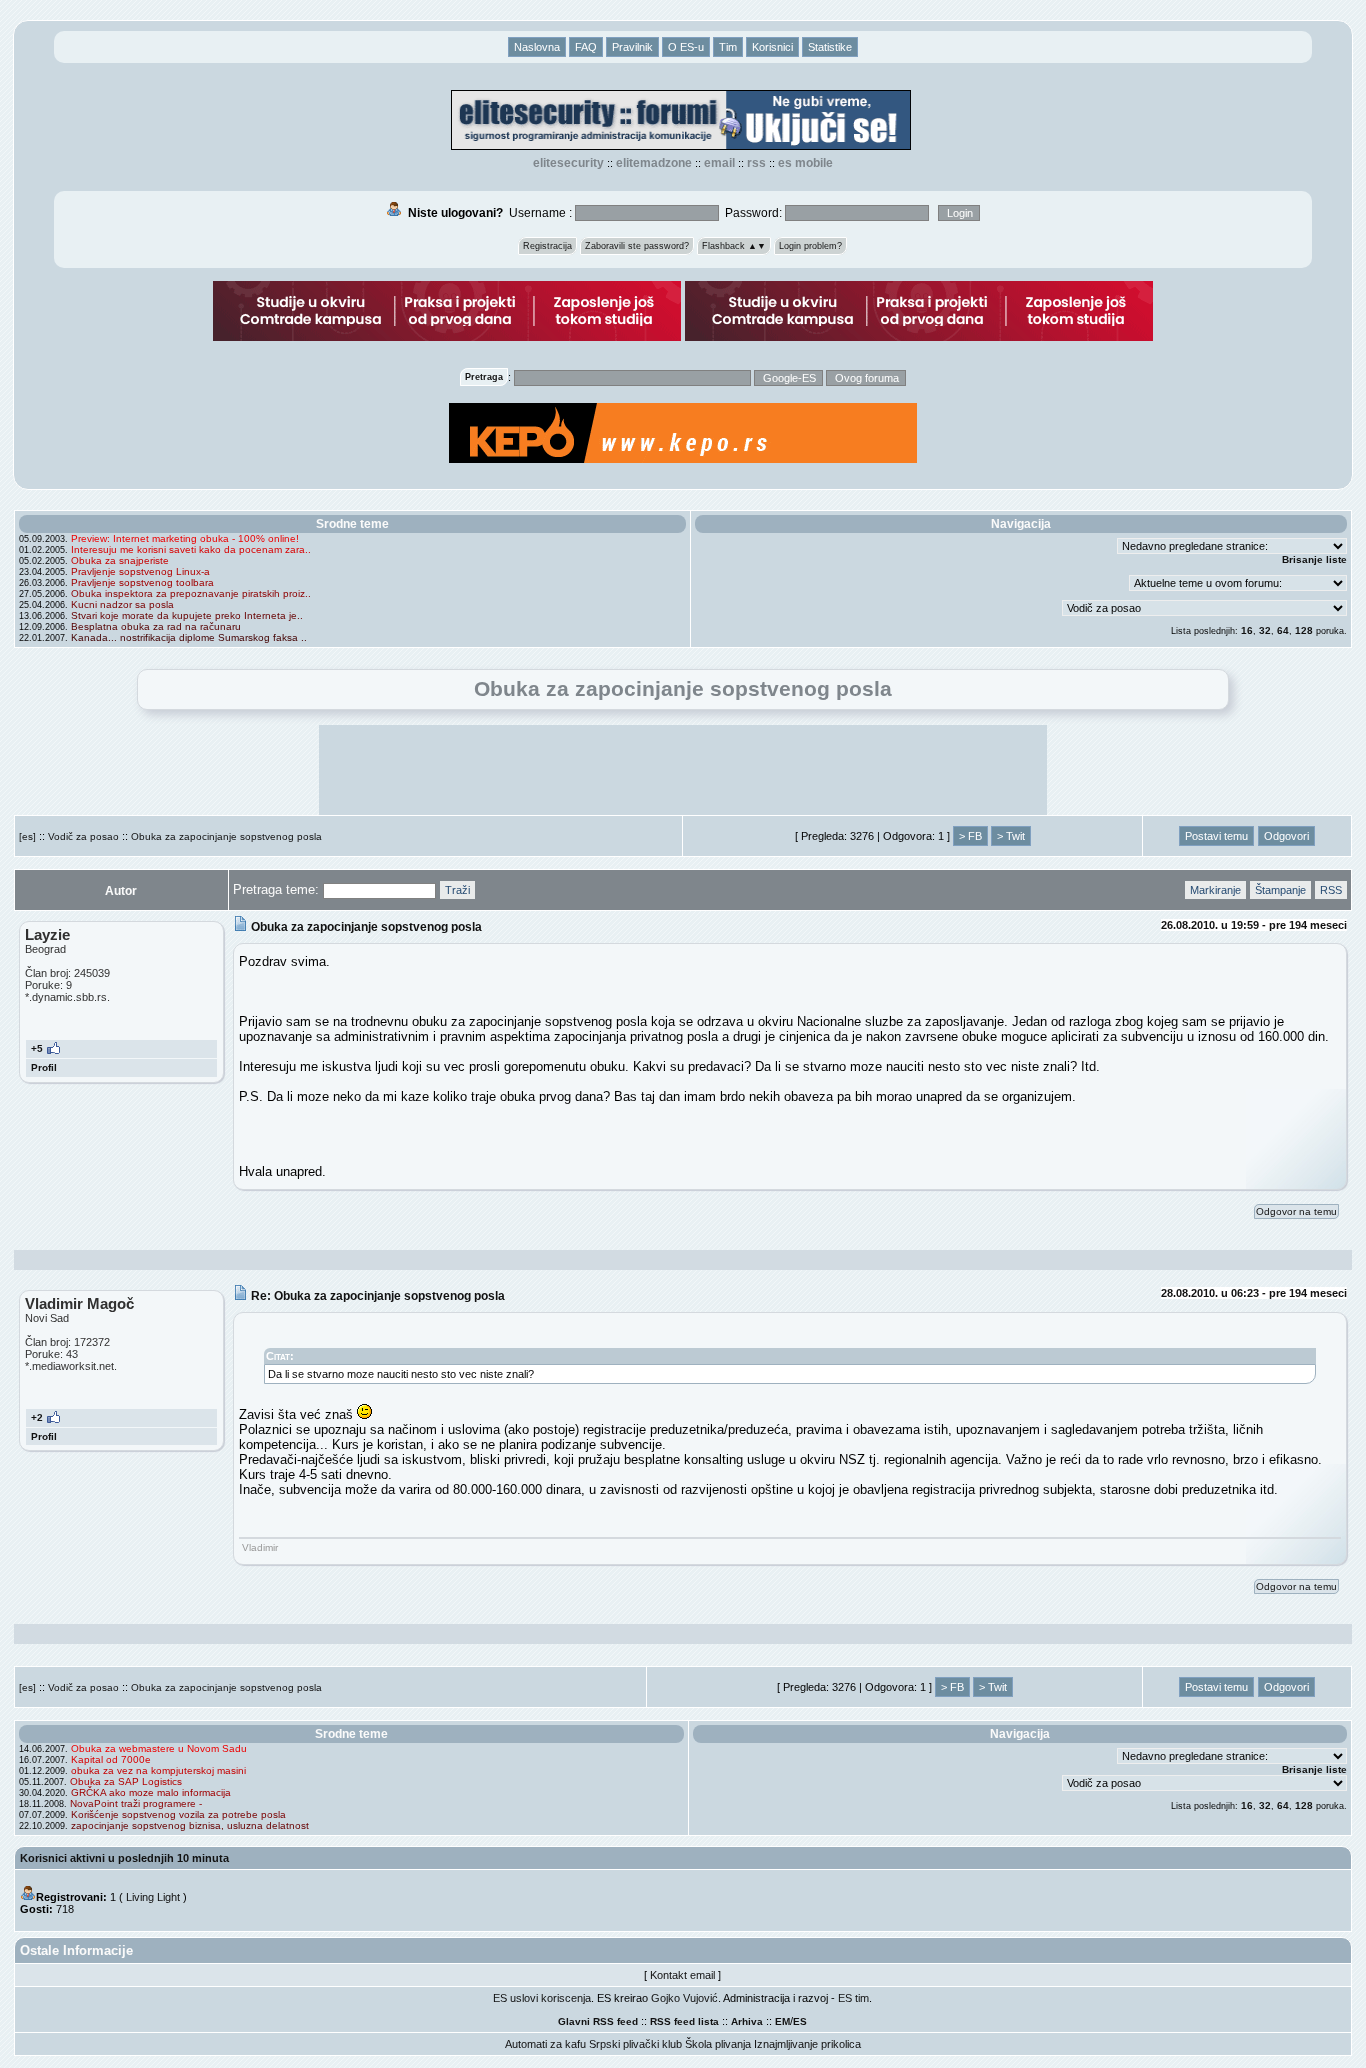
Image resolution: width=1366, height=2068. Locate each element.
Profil (44, 1067)
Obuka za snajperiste (120, 560)
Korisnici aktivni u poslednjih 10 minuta (124, 1858)
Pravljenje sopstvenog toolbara (142, 582)
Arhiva (747, 2021)
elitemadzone (654, 163)
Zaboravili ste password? (637, 246)
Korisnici (772, 47)
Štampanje (1280, 890)
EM (782, 2021)
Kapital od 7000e (111, 1759)
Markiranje (1215, 890)
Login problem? (810, 246)
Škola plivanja (718, 2044)
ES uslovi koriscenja (542, 1998)
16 (1247, 630)
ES (800, 2021)
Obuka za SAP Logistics (126, 1781)
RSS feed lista (684, 2021)
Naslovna (537, 47)
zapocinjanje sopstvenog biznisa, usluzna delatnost (190, 1825)
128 (1304, 630)
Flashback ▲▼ (734, 246)
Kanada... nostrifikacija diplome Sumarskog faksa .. (189, 637)
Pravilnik (632, 47)
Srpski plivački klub (635, 2044)
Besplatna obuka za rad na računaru (156, 626)
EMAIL (719, 163)
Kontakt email (682, 1975)
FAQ (586, 47)
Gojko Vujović (684, 1998)
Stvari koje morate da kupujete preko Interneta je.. (187, 615)
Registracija (547, 246)
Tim (728, 47)
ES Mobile (805, 163)
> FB (970, 836)
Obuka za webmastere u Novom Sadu (159, 1748)
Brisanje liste (1314, 559)
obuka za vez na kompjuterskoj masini (158, 1770)
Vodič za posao (83, 836)
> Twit (1011, 836)
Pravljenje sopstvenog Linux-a (140, 571)
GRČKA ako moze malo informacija (151, 1792)
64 (1283, 630)
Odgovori (1286, 836)
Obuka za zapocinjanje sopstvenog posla (226, 836)
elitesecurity (568, 163)
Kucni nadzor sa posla (122, 604)
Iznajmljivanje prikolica (807, 2044)
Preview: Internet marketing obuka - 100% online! (185, 538)
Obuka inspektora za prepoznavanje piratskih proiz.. (191, 593)
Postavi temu (1216, 836)
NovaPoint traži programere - (136, 1803)
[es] (27, 836)
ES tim (853, 1998)
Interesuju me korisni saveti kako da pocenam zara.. (191, 549)
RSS (756, 163)
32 (1265, 630)
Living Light (153, 1897)
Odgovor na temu (1296, 1211)
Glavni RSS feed (598, 2021)
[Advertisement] (683, 770)
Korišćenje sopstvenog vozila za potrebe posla (178, 1814)
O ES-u (686, 47)
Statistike (830, 47)
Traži (457, 890)
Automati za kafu (545, 2044)
